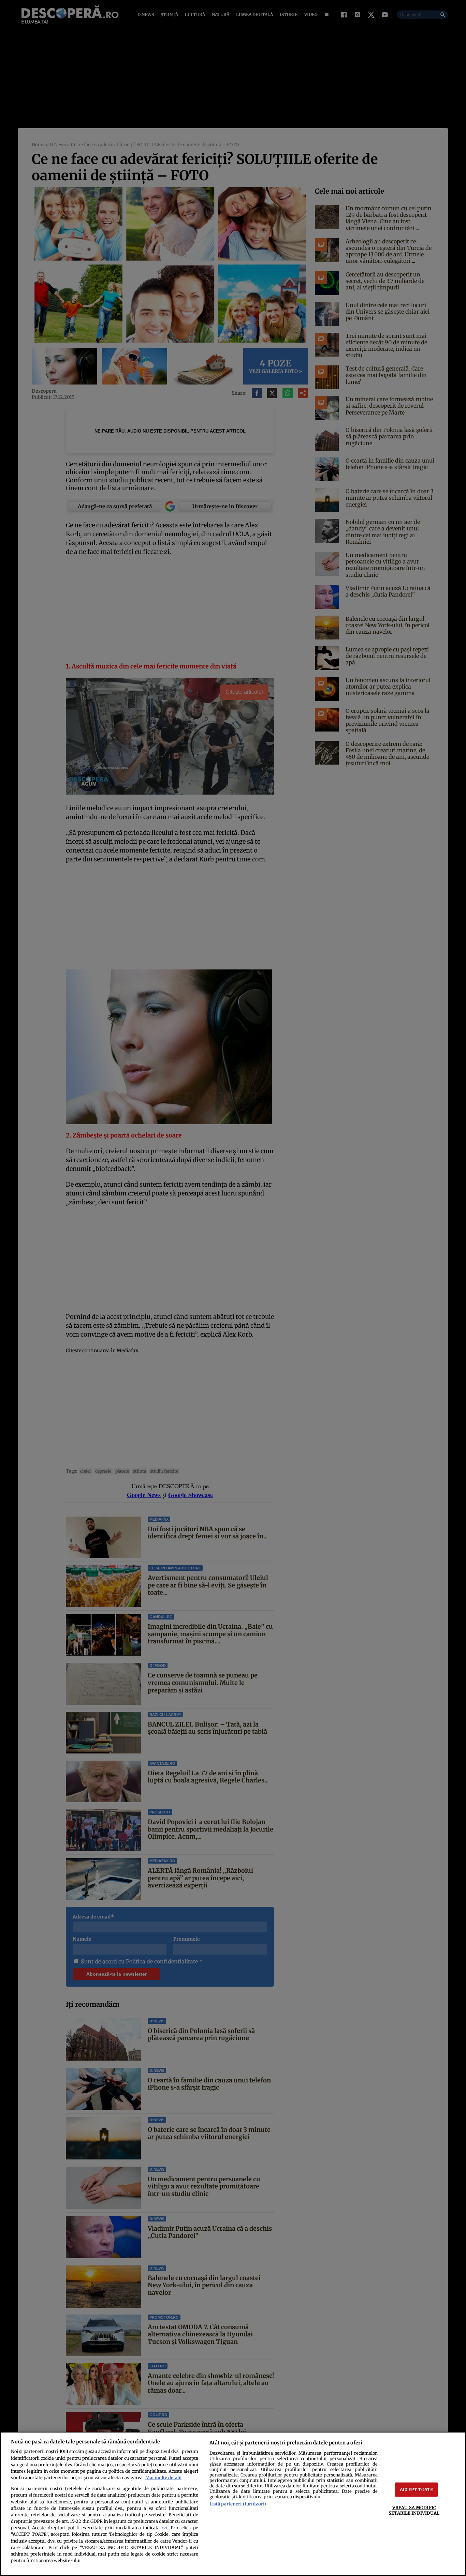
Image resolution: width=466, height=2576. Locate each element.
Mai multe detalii (163, 2477)
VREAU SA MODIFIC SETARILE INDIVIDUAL (414, 2510)
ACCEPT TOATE (417, 2489)
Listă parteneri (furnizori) (238, 2504)
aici (164, 2528)
